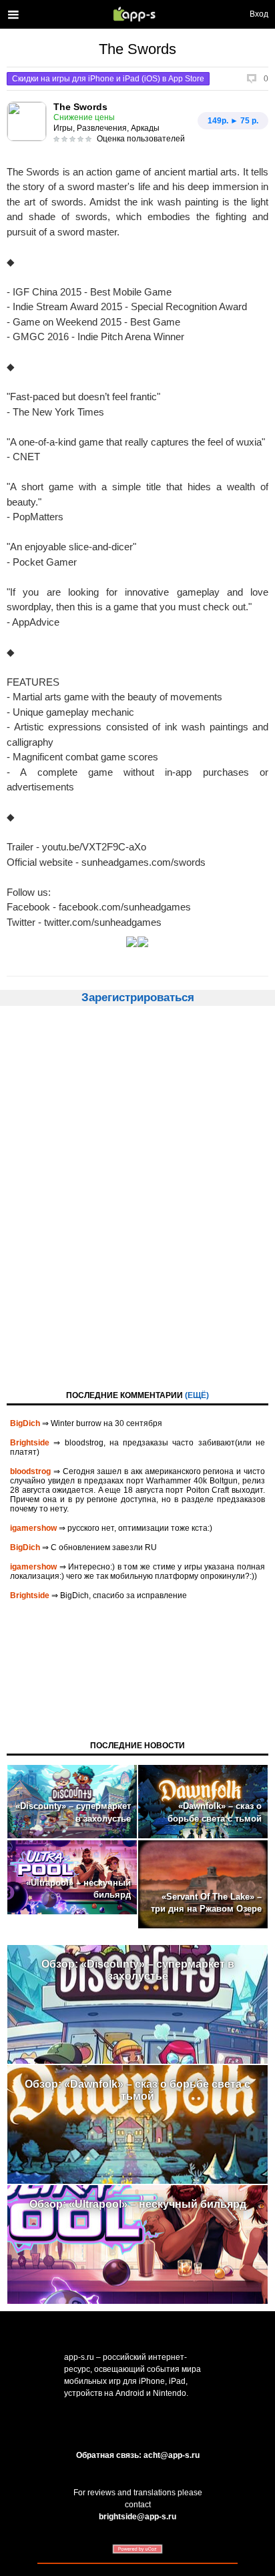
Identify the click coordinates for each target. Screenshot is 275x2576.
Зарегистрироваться (138, 998)
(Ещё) (197, 1395)
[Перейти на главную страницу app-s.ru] (137, 14)
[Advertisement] (137, 1197)
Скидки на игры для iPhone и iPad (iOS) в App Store (108, 79)
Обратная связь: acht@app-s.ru (138, 2455)
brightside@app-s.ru (137, 2517)
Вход (259, 14)
